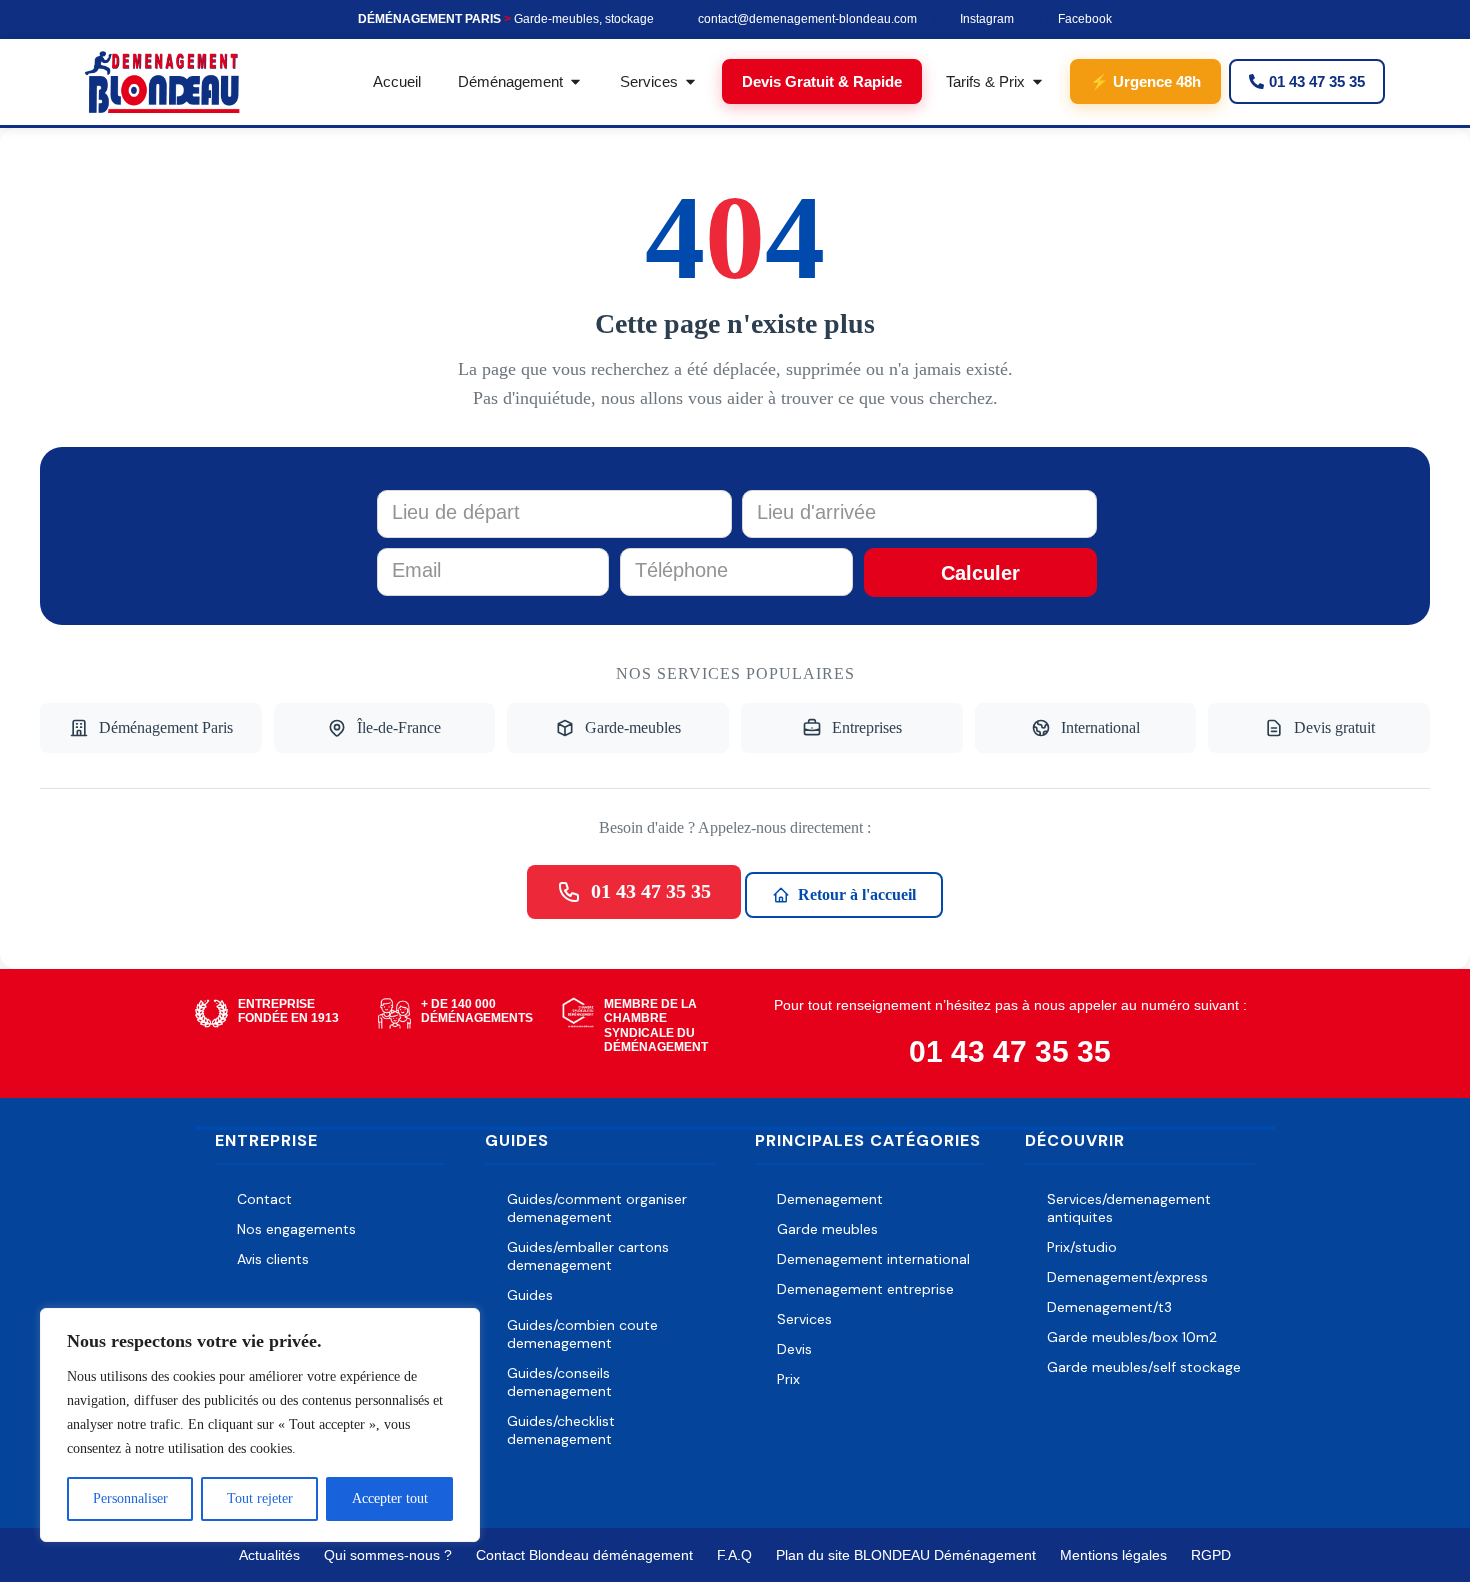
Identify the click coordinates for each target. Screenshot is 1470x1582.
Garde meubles (827, 1229)
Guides (530, 1295)
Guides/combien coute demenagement (582, 1334)
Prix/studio (1082, 1247)
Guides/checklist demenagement (561, 1430)
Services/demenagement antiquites (1129, 1208)
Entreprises (867, 727)
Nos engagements (296, 1229)
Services (804, 1319)
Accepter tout (390, 1498)
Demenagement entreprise (865, 1289)
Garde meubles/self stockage (1144, 1367)
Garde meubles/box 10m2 (1132, 1337)
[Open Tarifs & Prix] (1037, 81)
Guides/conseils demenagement (559, 1382)
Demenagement (830, 1199)
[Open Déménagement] (575, 81)
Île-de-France (399, 727)
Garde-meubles (633, 727)
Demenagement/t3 (1109, 1307)
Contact (264, 1199)
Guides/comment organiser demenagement (597, 1208)
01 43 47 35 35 (651, 891)
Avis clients (273, 1259)
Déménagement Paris (166, 727)
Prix (788, 1379)
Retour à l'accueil (857, 894)
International (1100, 727)
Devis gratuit (1334, 727)
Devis (794, 1349)
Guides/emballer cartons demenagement (588, 1256)
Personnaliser (130, 1498)
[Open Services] (690, 81)
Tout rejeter (260, 1498)
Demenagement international (873, 1259)
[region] (260, 1425)
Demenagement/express (1127, 1277)
